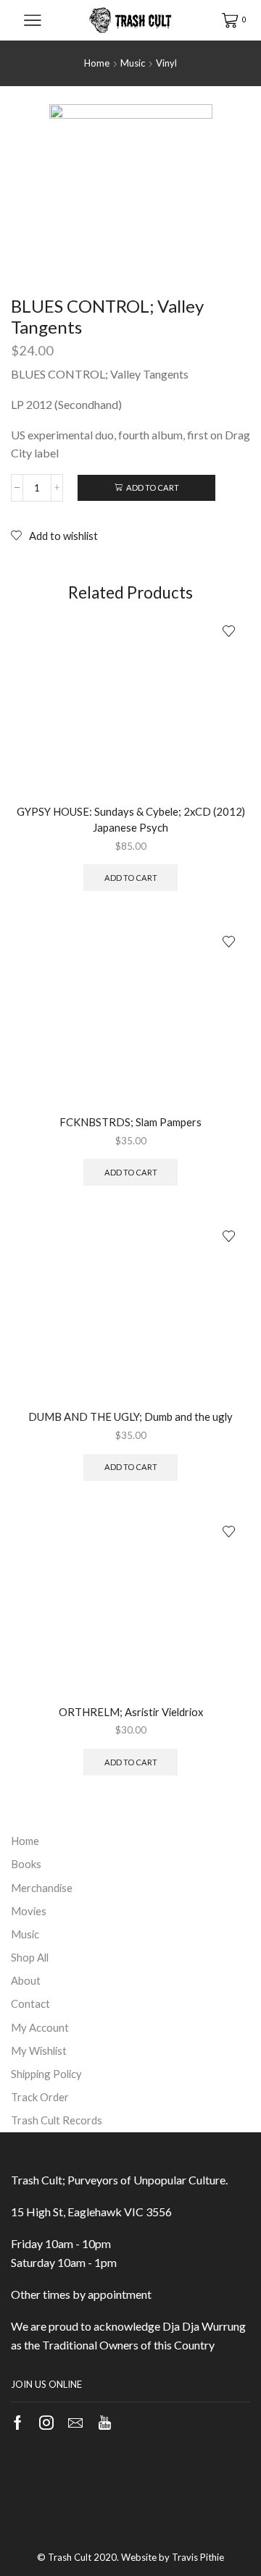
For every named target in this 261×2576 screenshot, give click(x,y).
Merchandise (42, 1888)
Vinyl (166, 63)
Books (26, 1864)
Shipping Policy (46, 2074)
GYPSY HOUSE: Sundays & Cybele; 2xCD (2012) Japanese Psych (131, 819)
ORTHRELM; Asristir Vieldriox (131, 1712)
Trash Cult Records (57, 2120)
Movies (29, 1911)
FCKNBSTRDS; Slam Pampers (130, 1122)
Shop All (30, 1957)
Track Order (40, 2097)
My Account (40, 2027)
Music (133, 63)
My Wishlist (39, 2051)
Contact (30, 2003)
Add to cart (153, 487)
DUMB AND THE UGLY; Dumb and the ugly (130, 1416)
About (26, 1980)
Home (97, 63)
